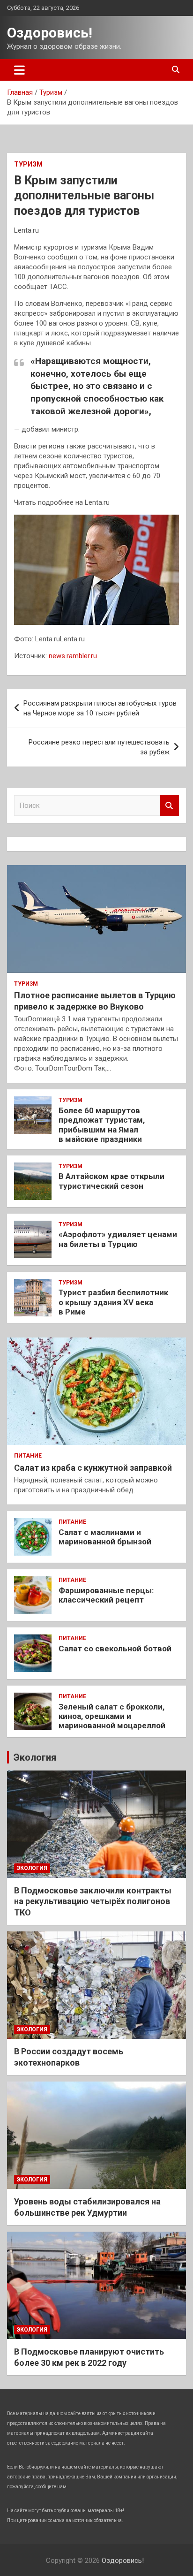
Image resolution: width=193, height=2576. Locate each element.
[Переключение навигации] (19, 70)
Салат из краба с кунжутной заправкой (93, 1468)
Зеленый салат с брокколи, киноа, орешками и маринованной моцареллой (112, 1716)
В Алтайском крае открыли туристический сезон (111, 1181)
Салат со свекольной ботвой (115, 1649)
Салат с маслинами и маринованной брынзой (105, 1537)
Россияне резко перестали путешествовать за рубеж (99, 747)
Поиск (170, 806)
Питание (28, 1456)
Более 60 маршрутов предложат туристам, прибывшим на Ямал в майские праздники (102, 1125)
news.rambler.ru (73, 656)
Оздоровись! (50, 33)
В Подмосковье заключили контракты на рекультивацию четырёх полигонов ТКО (93, 1901)
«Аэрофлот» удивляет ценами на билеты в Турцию (118, 1239)
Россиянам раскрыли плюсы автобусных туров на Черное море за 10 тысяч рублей (100, 708)
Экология (35, 1757)
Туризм (28, 164)
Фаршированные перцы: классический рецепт (106, 1595)
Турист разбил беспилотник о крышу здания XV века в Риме (113, 1302)
